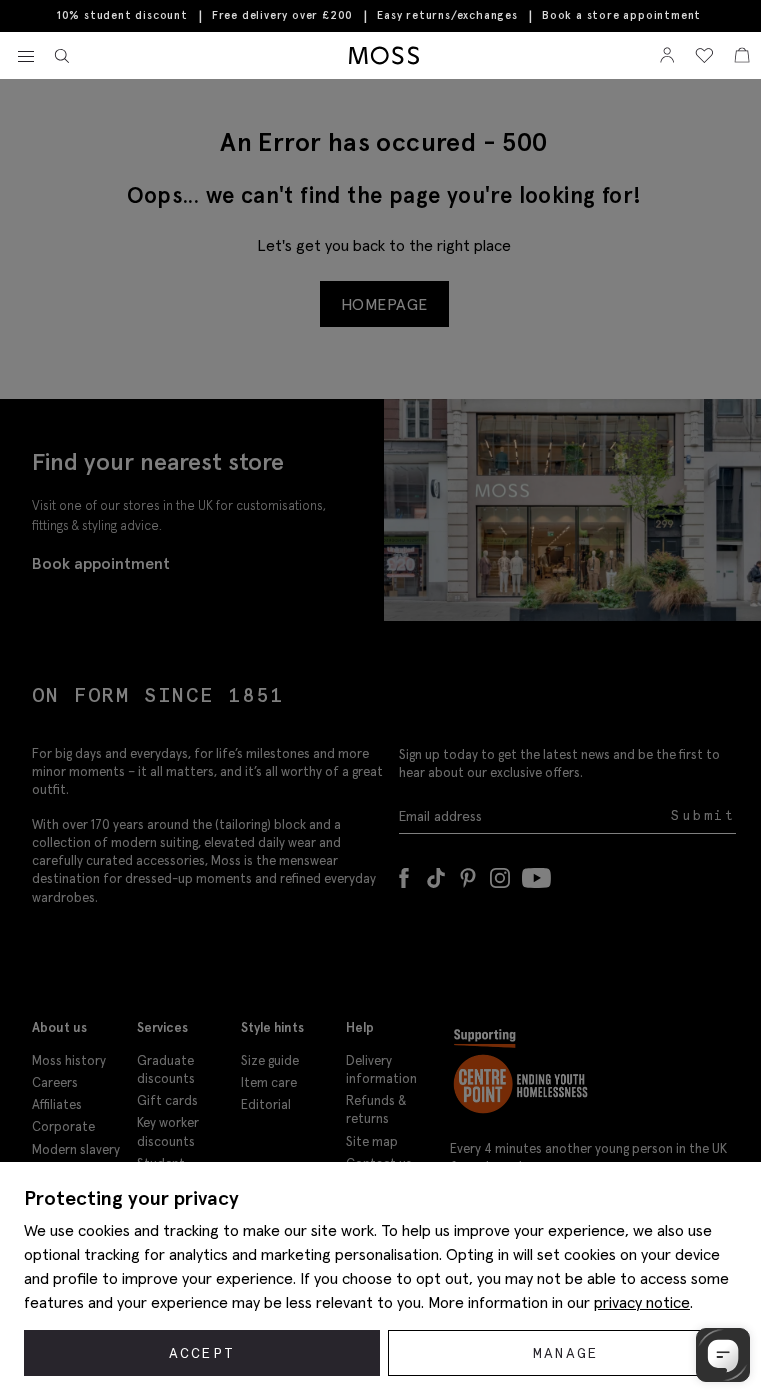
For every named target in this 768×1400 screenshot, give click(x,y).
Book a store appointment (621, 15)
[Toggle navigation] (26, 57)
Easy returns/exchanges (447, 15)
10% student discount (122, 15)
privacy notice (642, 1302)
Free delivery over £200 (282, 15)
